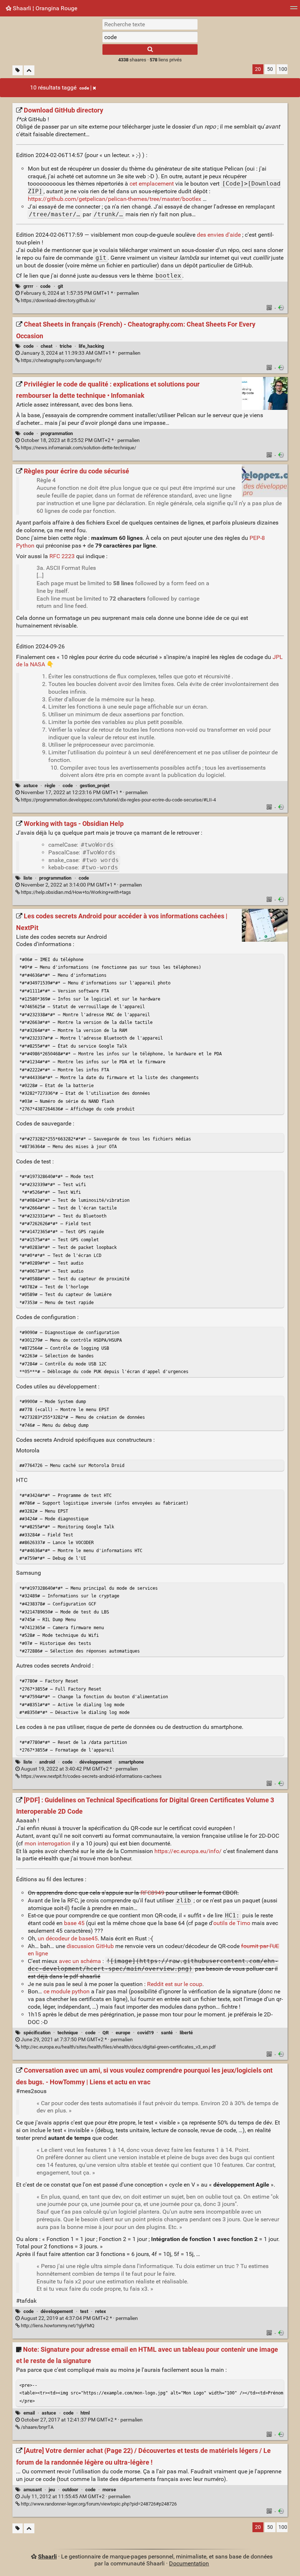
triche (66, 346)
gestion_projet (95, 786)
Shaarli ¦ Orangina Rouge (44, 8)
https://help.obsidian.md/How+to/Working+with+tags (75, 892)
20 (258, 69)
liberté (186, 2033)
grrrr (28, 286)
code (84, 88)
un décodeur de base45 (68, 1938)
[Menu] (294, 10)
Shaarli (47, 2556)
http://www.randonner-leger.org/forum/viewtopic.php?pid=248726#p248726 (98, 2504)
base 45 (74, 1923)
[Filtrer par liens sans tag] (18, 70)
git (60, 286)
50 (270, 69)
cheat (46, 346)
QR (106, 2033)
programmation (57, 433)
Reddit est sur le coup (175, 1984)
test (84, 2311)
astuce (31, 786)
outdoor (70, 2490)
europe (123, 2033)
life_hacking (91, 346)
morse (109, 2490)
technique (68, 2033)
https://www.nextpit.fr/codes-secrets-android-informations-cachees (91, 1776)
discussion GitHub (90, 1946)
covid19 (145, 2033)
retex (101, 2311)
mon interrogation (48, 1843)
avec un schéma (80, 1961)
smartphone (131, 1762)
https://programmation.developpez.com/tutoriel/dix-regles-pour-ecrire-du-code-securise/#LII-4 (118, 800)
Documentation (189, 2563)
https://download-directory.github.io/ (58, 300)
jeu (52, 2490)
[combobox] (150, 37)
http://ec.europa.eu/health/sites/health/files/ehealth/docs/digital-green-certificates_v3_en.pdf (118, 2047)
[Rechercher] (150, 49)
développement (95, 1762)
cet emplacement (152, 184)
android (47, 1762)
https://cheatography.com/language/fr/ (61, 360)
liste (28, 878)
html (85, 2413)
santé (167, 2033)
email (29, 2413)
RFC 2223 (62, 556)
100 (283, 69)
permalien (79, 293)
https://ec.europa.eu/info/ (188, 1851)
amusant (33, 2490)
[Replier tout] (29, 70)
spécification (37, 2033)
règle (50, 786)
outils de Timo (232, 1923)
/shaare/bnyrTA (37, 2427)
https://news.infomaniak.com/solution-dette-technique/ (78, 448)
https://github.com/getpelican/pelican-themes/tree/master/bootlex (115, 199)
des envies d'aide (219, 235)
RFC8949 (152, 1893)
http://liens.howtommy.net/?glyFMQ (57, 2326)
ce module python (67, 1991)
